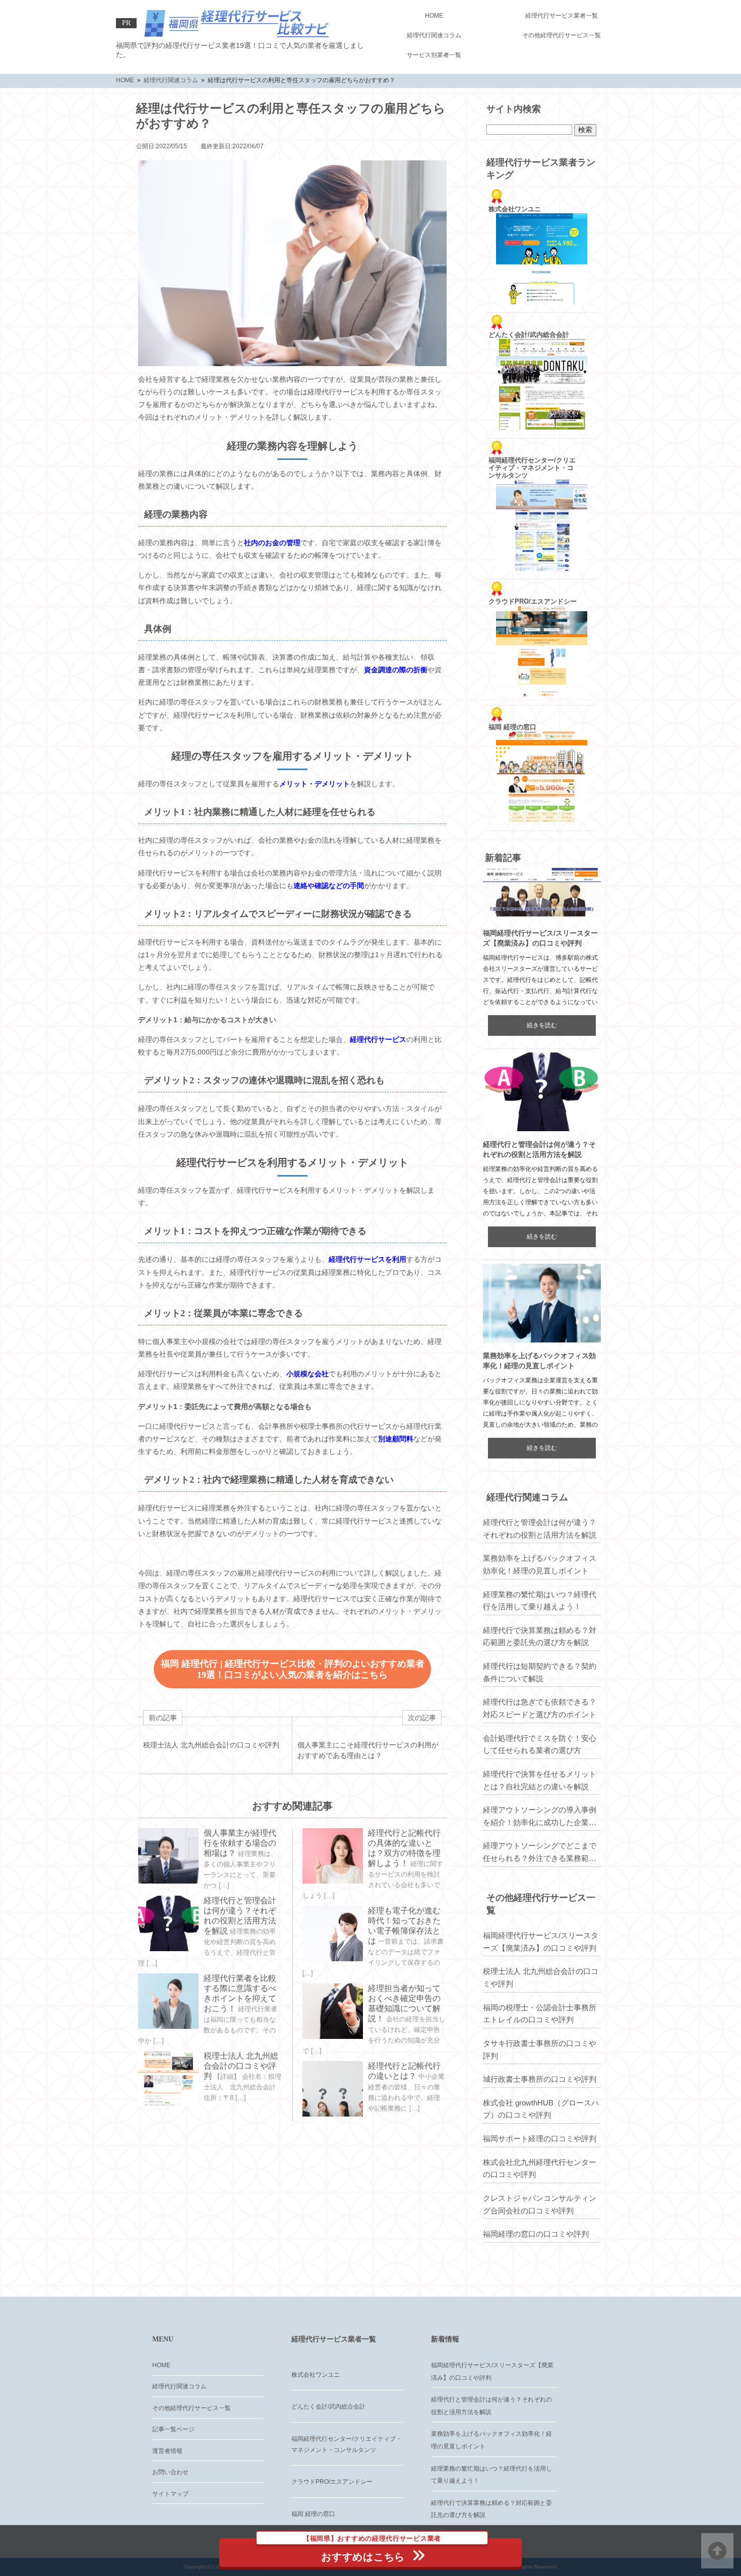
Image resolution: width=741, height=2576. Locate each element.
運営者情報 (167, 2451)
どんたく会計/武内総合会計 (328, 2407)
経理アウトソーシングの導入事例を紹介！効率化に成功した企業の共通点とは (540, 1817)
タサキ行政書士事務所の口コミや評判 (540, 2050)
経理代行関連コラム (434, 35)
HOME (434, 16)
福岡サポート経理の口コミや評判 (540, 2139)
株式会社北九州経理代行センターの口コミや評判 (540, 2169)
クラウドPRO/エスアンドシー (332, 2482)
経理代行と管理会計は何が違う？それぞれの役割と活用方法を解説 (540, 1529)
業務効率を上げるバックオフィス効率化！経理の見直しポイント (540, 1564)
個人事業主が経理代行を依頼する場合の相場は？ (240, 1843)
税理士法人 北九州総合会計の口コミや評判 (241, 2066)
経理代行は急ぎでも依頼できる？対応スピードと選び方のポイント (540, 1708)
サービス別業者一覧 (434, 55)
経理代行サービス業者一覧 (562, 16)
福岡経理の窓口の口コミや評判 (536, 2234)
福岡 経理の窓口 (313, 2514)
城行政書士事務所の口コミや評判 (540, 2079)
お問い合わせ (170, 2472)
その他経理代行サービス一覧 (562, 35)
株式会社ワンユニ (316, 2375)
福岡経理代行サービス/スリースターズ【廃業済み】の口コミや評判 (541, 1942)
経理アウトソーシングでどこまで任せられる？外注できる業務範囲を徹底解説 (540, 1853)
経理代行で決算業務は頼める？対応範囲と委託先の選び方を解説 (540, 1636)
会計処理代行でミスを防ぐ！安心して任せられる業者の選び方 (540, 1744)
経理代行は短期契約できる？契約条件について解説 (540, 1672)
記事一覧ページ (173, 2429)
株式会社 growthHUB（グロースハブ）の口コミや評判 (541, 2109)
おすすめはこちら (372, 2550)
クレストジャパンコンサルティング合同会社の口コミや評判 (540, 2204)
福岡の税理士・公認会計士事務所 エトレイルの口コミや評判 (540, 2014)
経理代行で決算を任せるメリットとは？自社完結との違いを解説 (540, 1780)
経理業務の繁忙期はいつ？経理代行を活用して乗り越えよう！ (540, 1601)
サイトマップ (170, 2494)
